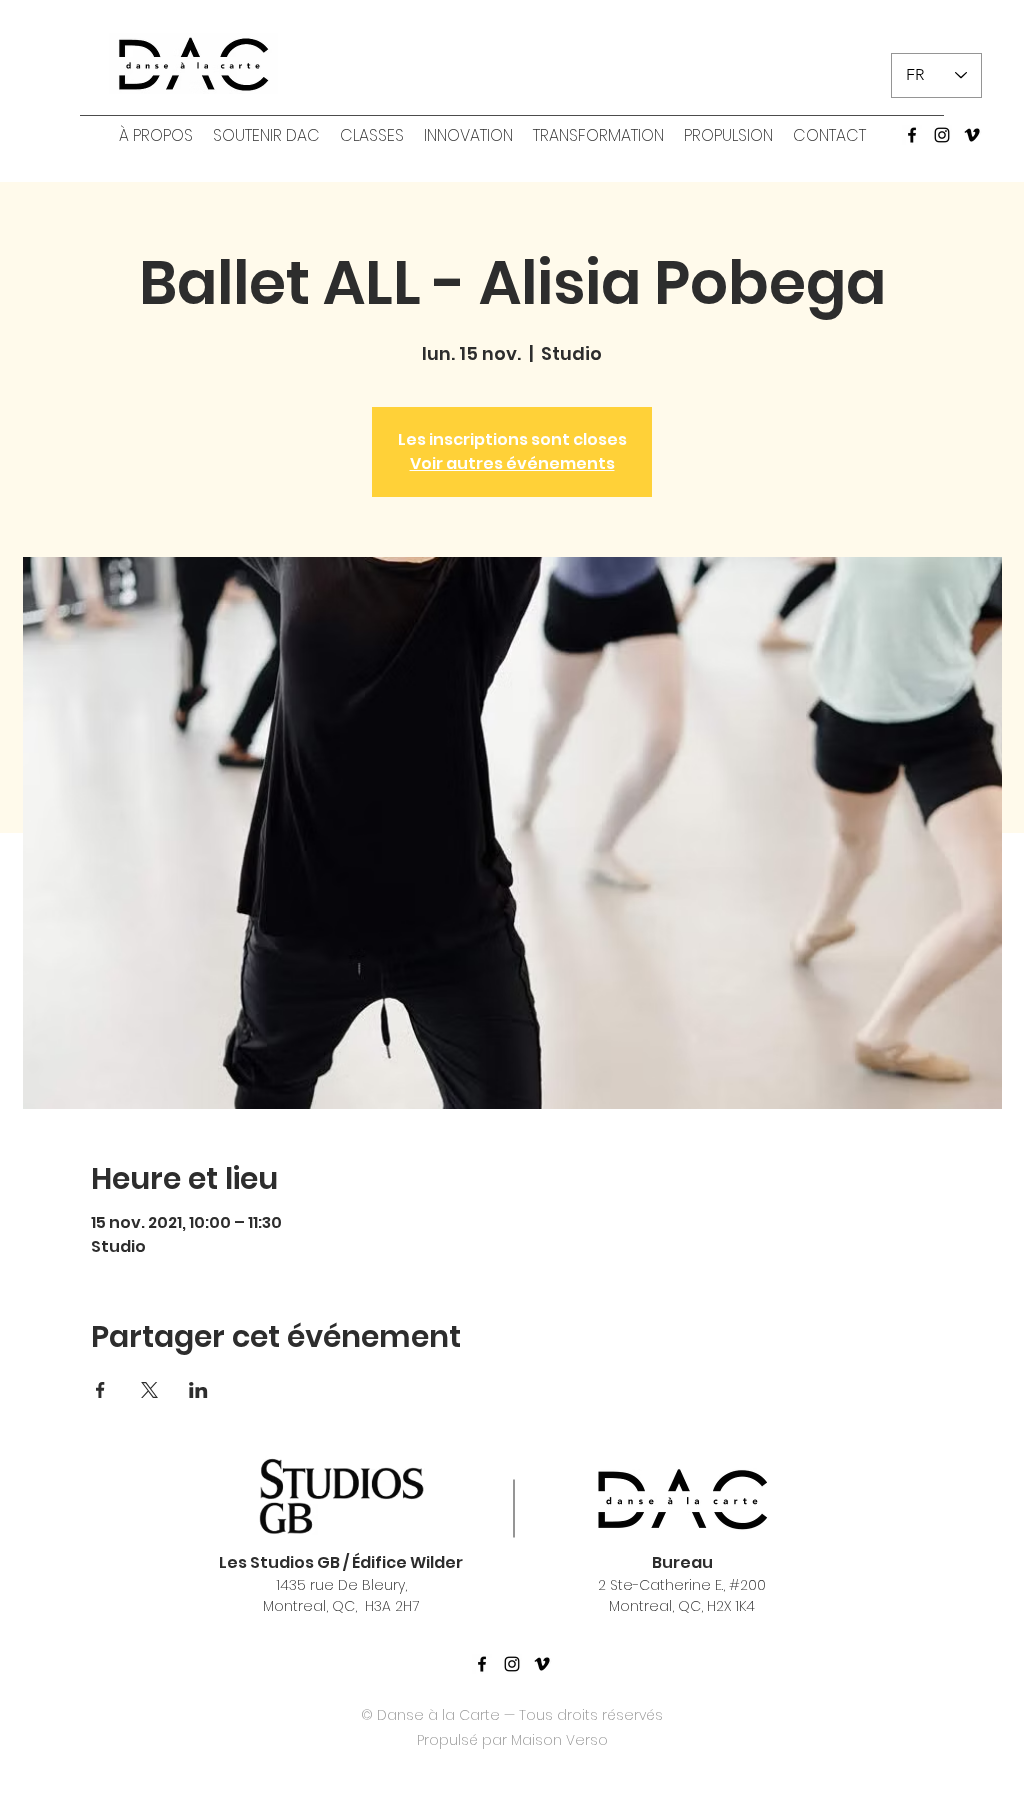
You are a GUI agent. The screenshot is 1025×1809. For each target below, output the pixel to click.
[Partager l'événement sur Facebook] (100, 1390)
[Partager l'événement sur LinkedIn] (198, 1390)
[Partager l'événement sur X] (149, 1390)
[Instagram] (942, 135)
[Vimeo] (972, 135)
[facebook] (912, 135)
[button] (156, 136)
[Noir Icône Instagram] (512, 1664)
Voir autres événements (512, 463)
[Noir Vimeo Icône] (542, 1664)
